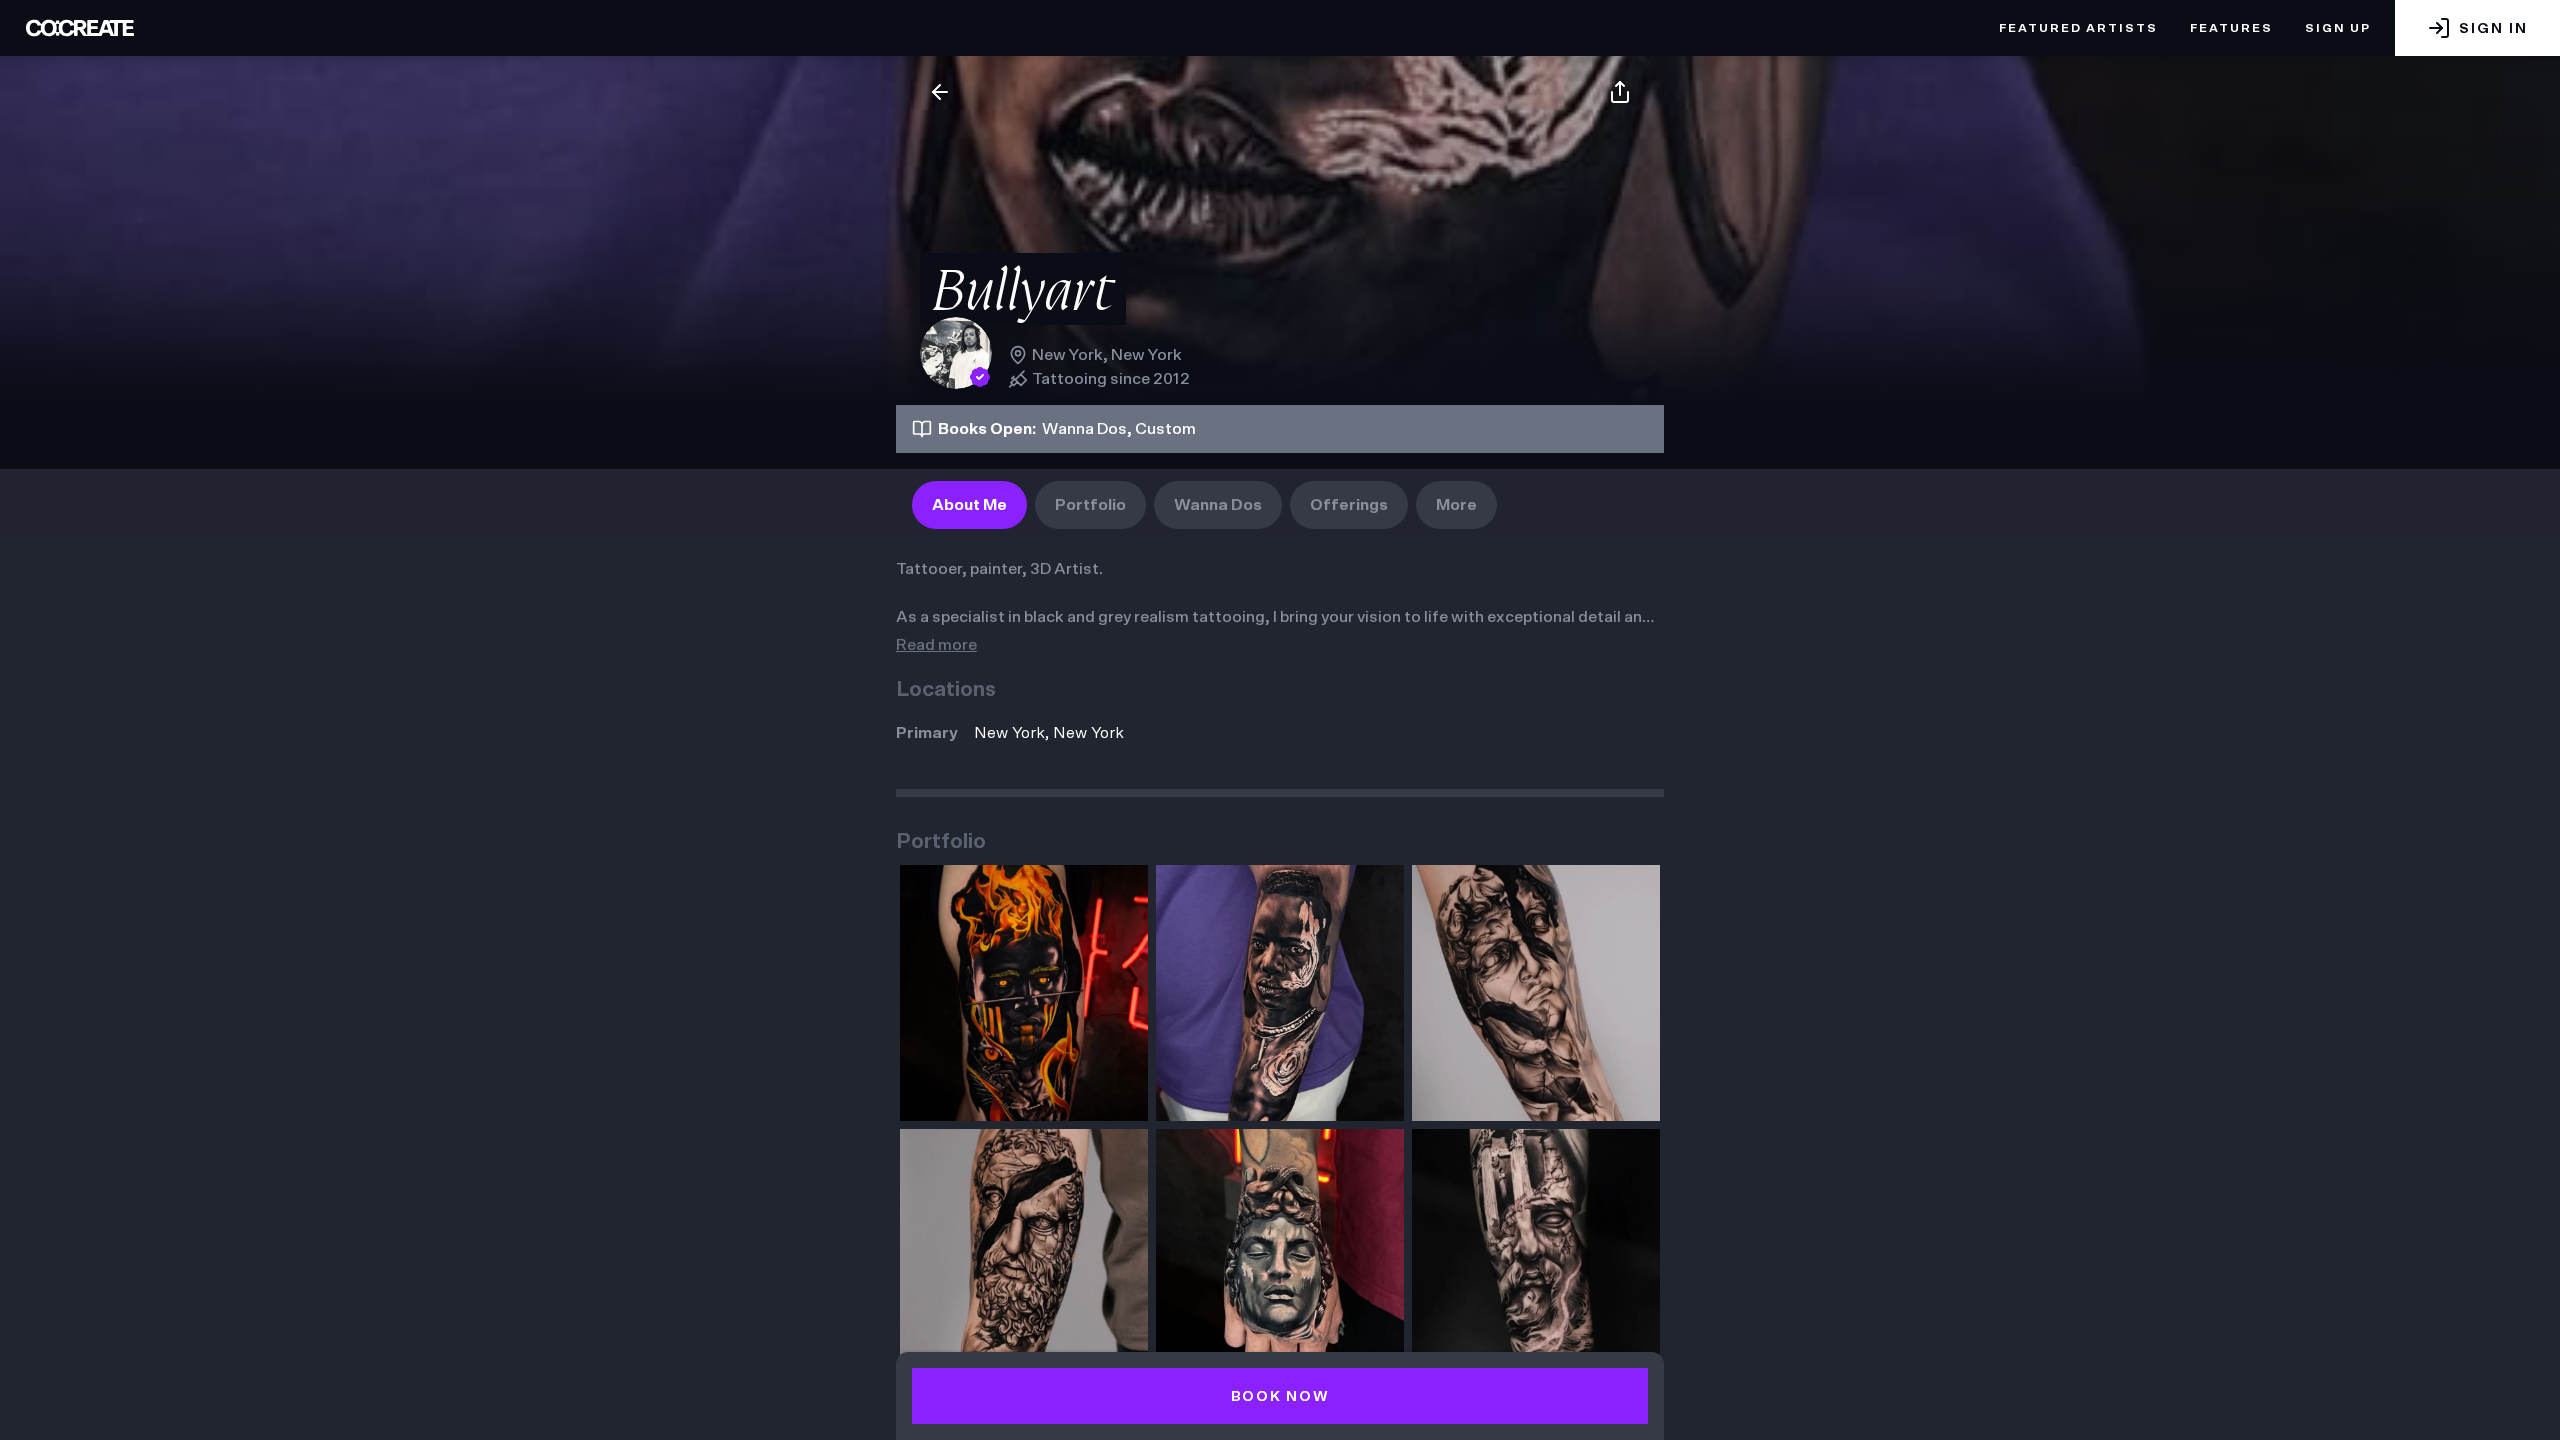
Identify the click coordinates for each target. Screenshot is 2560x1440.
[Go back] (940, 92)
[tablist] (1204, 505)
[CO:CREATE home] (80, 28)
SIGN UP (2338, 28)
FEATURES (2231, 28)
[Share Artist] (1620, 92)
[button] (2477, 28)
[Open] (1024, 993)
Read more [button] (936, 645)
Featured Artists (2078, 28)
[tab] (969, 505)
